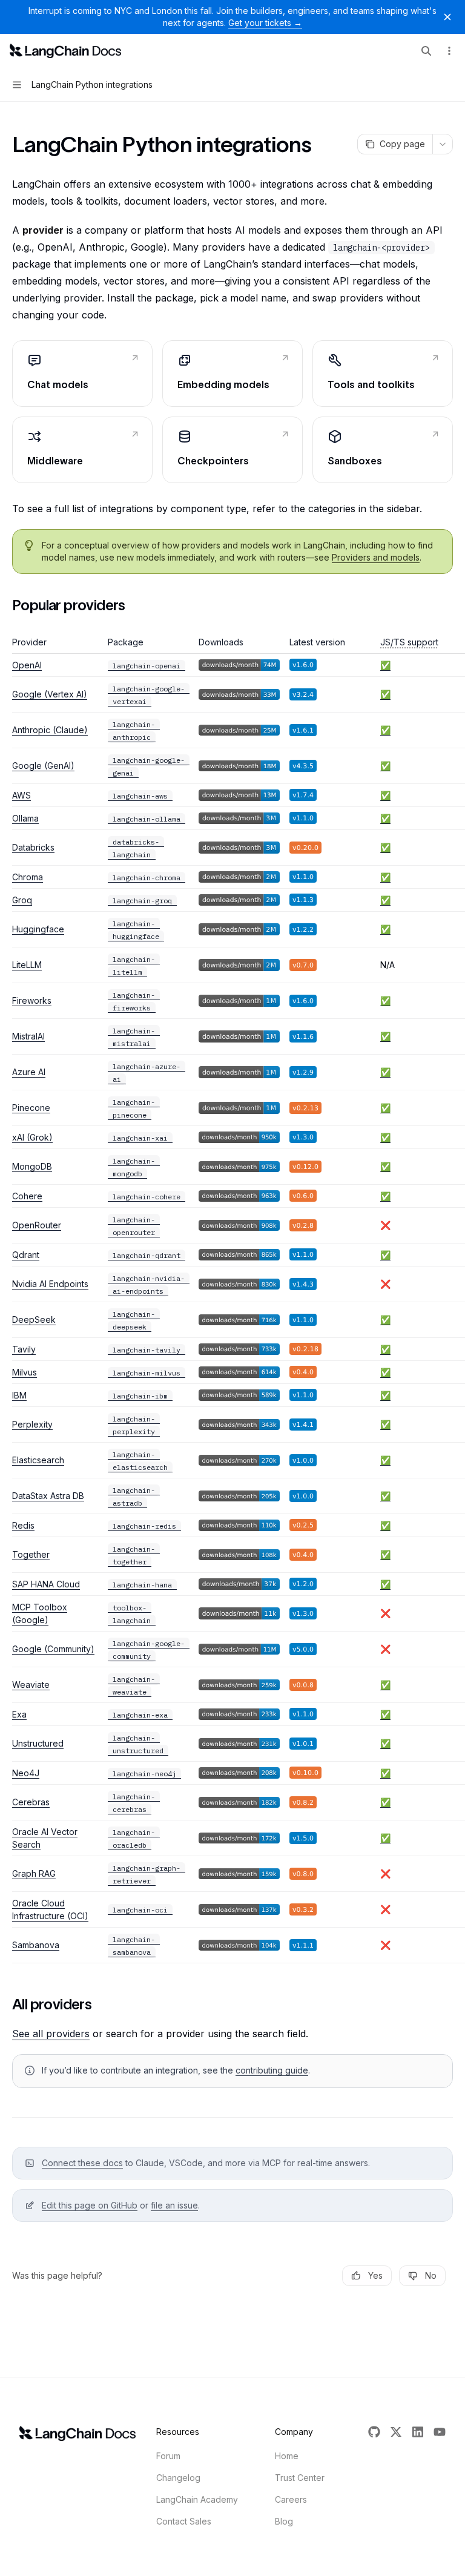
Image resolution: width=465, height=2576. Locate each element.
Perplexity (32, 1424)
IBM (19, 1395)
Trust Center (300, 2478)
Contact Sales (184, 2521)
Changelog (178, 2478)
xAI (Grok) (32, 1137)
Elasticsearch (38, 1460)
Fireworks (32, 1000)
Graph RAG (34, 1873)
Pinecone (31, 1108)
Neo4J (26, 1773)
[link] (82, 374)
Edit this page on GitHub (90, 2205)
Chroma (28, 877)
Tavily (24, 1349)
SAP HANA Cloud (46, 1584)
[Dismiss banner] (447, 17)
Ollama (25, 818)
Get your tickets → (265, 23)
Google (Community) (53, 1649)
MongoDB (32, 1166)
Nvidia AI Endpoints (50, 1284)
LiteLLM (27, 965)
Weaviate (31, 1685)
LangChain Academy (197, 2499)
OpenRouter (37, 1225)
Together (31, 1554)
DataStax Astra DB (48, 1496)
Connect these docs (82, 2163)
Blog (284, 2521)
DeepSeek (34, 1319)
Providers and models (376, 557)
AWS (21, 795)
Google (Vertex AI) (50, 694)
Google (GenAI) (43, 766)
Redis (23, 1525)
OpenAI (27, 665)
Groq (22, 900)
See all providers (51, 2034)
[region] (232, 1300)
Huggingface (38, 929)
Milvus (25, 1372)
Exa (19, 1714)
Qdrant (26, 1255)
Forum (168, 2456)
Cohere (27, 1196)
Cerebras (31, 1802)
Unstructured (38, 1743)
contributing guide (272, 2070)
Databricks (33, 847)
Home (287, 2456)
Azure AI (29, 1072)
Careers (291, 2499)
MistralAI (28, 1036)
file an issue (174, 2205)
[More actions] (449, 51)
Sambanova (36, 1945)
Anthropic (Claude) (50, 730)
